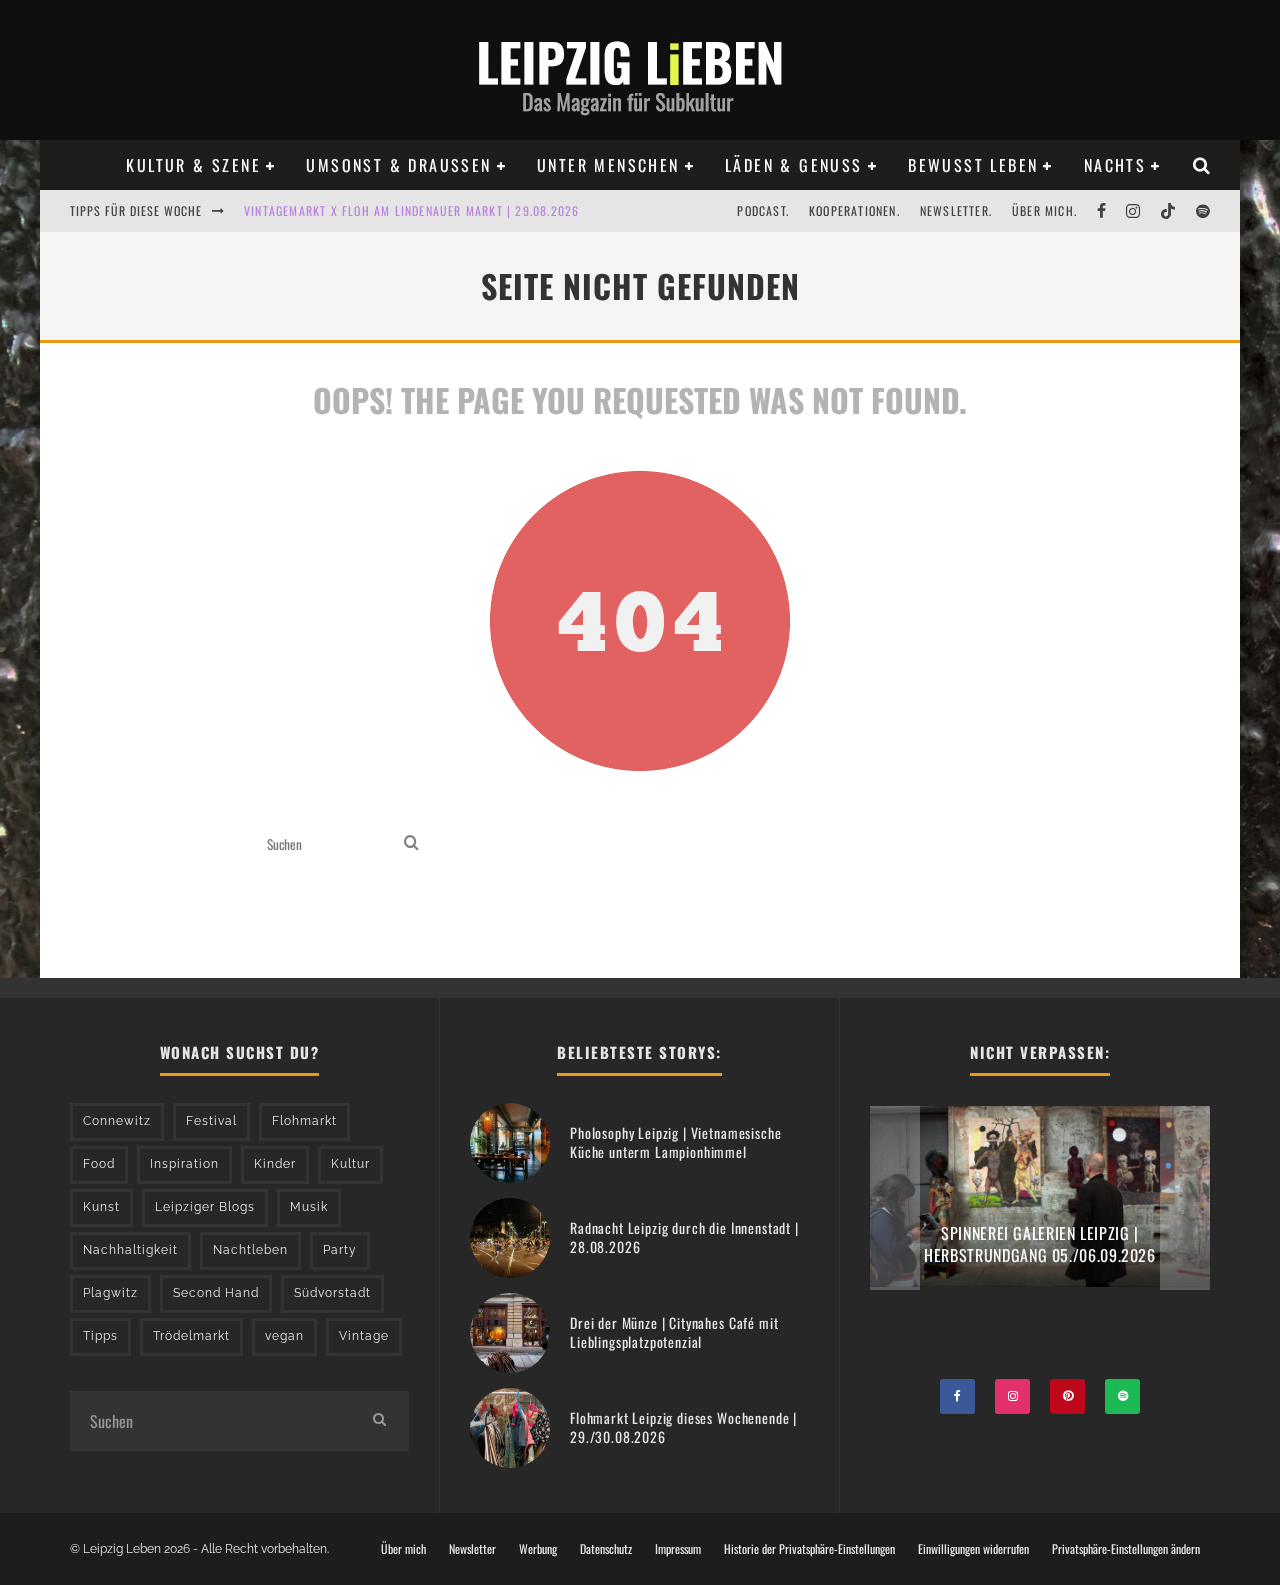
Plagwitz (110, 1293)
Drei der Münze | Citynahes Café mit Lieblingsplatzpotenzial (674, 1331)
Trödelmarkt (191, 1336)
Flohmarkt (304, 1121)
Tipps (100, 1336)
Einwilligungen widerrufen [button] (973, 1549)
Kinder (275, 1164)
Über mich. (1044, 210)
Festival (211, 1121)
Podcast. (763, 210)
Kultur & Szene (193, 165)
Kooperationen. (854, 210)
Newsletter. (956, 210)
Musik (309, 1207)
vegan (284, 1336)
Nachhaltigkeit (130, 1250)
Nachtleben (250, 1250)
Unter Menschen (608, 165)
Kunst (101, 1207)
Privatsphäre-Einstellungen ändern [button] (1126, 1549)
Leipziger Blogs (205, 1207)
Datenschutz (606, 1549)
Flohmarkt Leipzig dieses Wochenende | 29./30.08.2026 (683, 1426)
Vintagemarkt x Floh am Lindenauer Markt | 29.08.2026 (411, 210)
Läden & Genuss (794, 165)
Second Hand (216, 1293)
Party (340, 1250)
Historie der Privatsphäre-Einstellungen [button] (809, 1549)
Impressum (678, 1549)
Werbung (538, 1549)
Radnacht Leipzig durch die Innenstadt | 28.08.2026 (684, 1236)
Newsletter (472, 1549)
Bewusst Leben (973, 165)
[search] (411, 844)
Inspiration (184, 1164)
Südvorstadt (332, 1293)
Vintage (364, 1336)
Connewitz (117, 1121)
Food (99, 1164)
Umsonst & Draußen (398, 165)
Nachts (1115, 165)
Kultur (350, 1164)
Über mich (403, 1549)
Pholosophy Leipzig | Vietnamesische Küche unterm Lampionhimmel (675, 1141)
